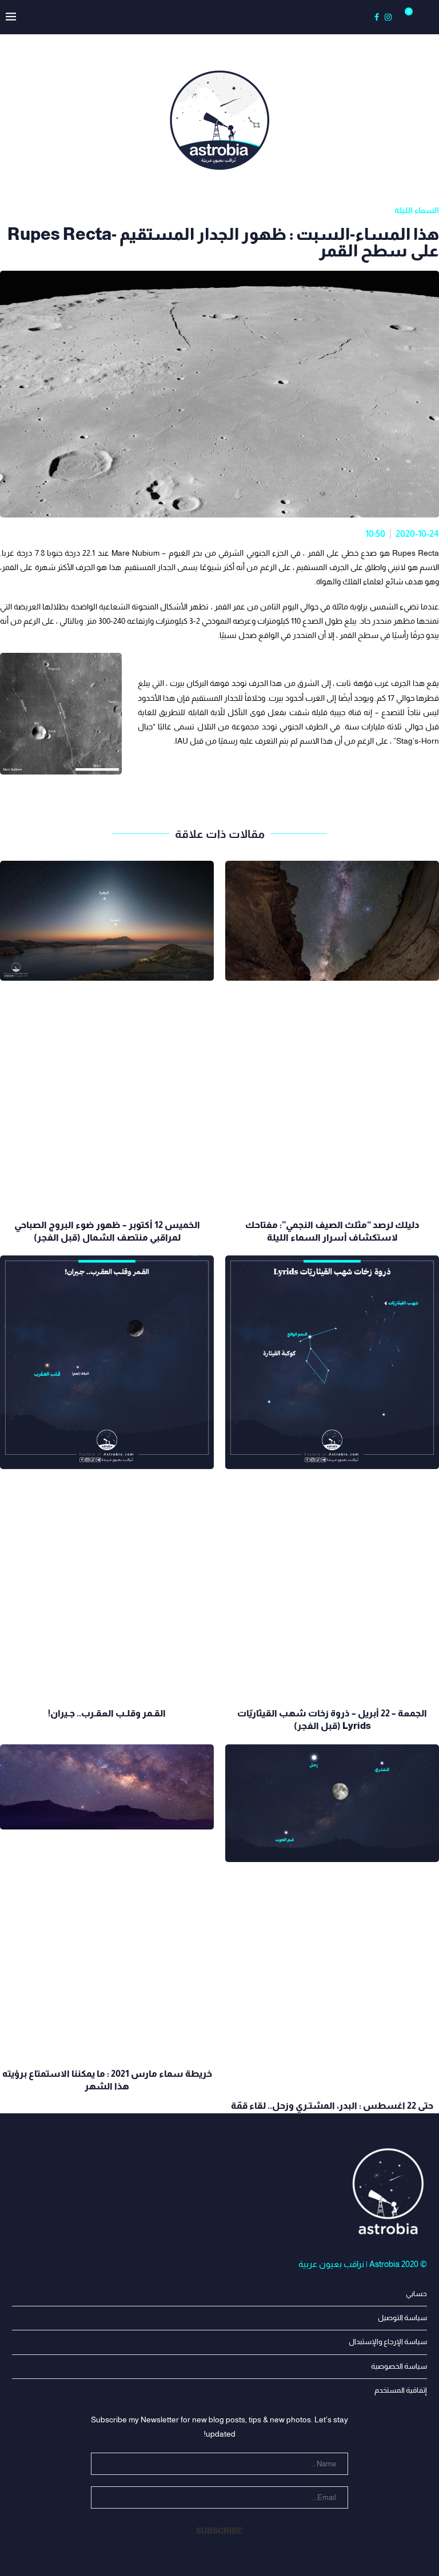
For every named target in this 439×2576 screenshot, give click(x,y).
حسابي (416, 2294)
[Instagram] (388, 17)
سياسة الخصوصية (399, 2366)
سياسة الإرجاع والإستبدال (388, 2342)
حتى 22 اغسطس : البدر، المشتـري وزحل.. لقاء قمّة (332, 2106)
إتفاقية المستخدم (401, 2390)
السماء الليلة (417, 210)
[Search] (422, 17)
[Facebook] (377, 17)
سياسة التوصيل (402, 2318)
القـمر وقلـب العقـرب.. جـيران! (107, 1713)
